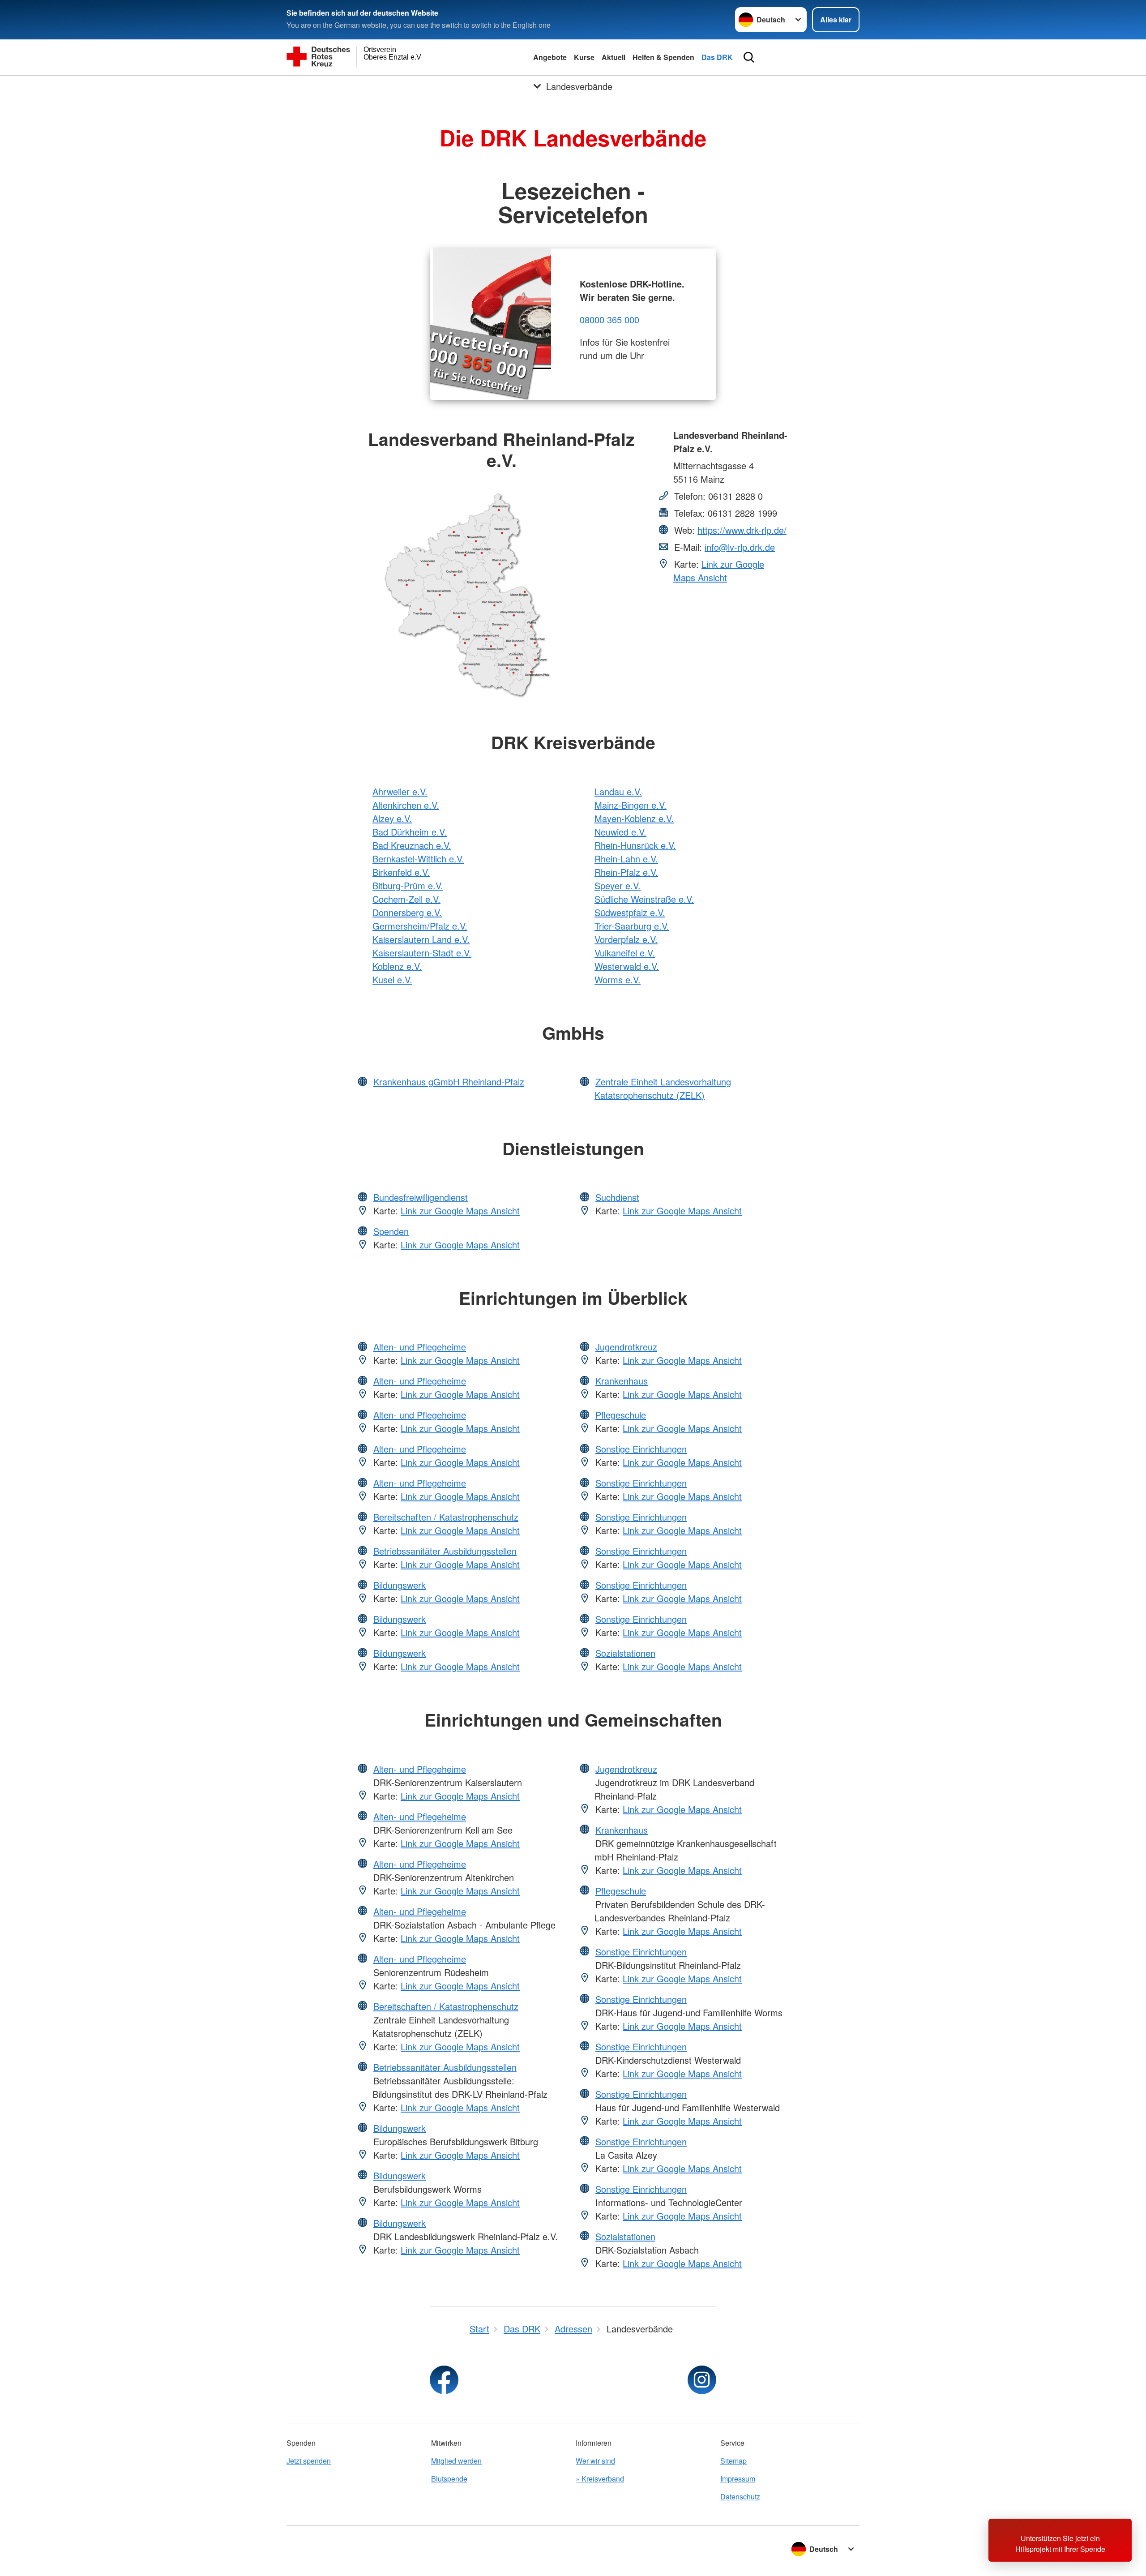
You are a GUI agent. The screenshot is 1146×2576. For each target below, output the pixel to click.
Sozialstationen (625, 1653)
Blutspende (449, 2479)
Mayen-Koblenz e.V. (634, 818)
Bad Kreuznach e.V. (412, 845)
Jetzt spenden (309, 2461)
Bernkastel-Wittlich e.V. (418, 859)
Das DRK (717, 57)
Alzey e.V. (392, 818)
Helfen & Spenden (663, 57)
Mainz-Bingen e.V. (631, 805)
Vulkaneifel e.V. (625, 953)
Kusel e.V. (392, 979)
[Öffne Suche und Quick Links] (749, 57)
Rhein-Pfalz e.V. (626, 872)
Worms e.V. (618, 979)
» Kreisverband (600, 2479)
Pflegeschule (621, 1415)
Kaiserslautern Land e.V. (421, 939)
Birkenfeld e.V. (401, 872)
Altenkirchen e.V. (406, 805)
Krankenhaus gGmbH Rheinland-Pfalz (449, 1082)
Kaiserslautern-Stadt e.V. (422, 953)
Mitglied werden (456, 2461)
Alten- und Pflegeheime (420, 1347)
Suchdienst (617, 1197)
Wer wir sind (595, 2461)
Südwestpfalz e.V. (630, 912)
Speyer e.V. (618, 885)
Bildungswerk (400, 1585)
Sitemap (733, 2461)
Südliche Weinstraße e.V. (644, 899)
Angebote (550, 57)
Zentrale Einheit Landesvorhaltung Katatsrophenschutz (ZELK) (663, 1088)
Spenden (391, 1231)
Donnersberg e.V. (407, 912)
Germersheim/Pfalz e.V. (420, 926)
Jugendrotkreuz (626, 1347)
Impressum (738, 2479)
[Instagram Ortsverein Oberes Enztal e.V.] (702, 2380)
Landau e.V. (618, 791)
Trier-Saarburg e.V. (632, 926)
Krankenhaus (622, 1381)
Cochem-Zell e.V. (406, 899)
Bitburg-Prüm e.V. (408, 885)
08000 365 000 (609, 319)
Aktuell (614, 57)
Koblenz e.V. (397, 966)
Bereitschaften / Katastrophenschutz (446, 1517)
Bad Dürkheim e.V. (410, 832)
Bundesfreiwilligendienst (421, 1197)
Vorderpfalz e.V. (626, 939)
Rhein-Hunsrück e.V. (635, 845)
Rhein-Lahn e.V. (626, 859)
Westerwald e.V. (627, 966)
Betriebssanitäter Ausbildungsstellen (445, 1551)
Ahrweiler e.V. (400, 791)
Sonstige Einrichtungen (641, 1449)
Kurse (584, 57)
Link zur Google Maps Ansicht (719, 571)
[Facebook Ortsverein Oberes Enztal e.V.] (444, 2380)
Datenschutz (740, 2497)
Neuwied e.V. (620, 832)
